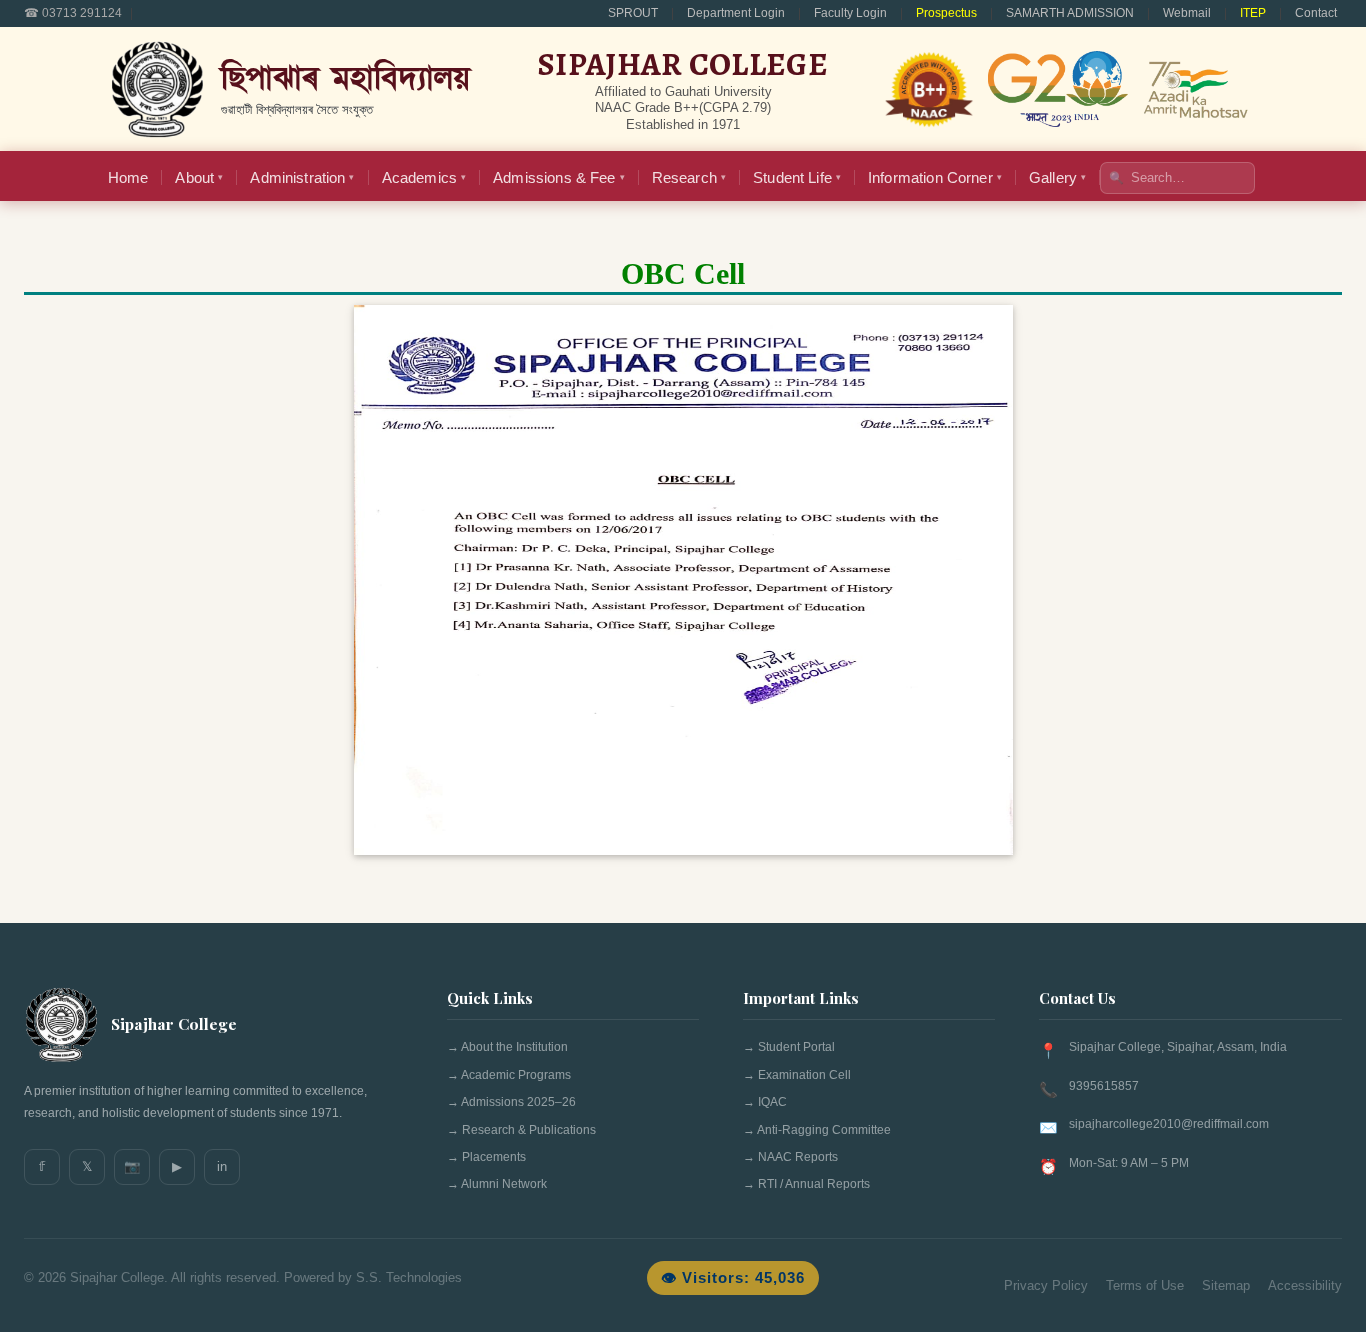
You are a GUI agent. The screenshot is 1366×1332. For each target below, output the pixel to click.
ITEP (1253, 13)
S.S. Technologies (409, 1277)
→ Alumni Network (497, 1184)
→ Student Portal (789, 1047)
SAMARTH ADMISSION (1070, 13)
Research (689, 177)
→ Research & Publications (521, 1130)
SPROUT (633, 13)
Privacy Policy (1046, 1285)
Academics (424, 177)
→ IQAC (765, 1102)
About (199, 177)
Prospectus (946, 13)
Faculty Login (850, 13)
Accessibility (1305, 1285)
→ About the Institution (507, 1047)
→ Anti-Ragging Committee (817, 1130)
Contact (1316, 13)
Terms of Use (1145, 1285)
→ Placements (486, 1157)
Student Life (797, 177)
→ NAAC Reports (790, 1157)
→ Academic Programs (509, 1075)
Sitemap (1226, 1285)
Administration (302, 177)
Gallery (1057, 177)
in (222, 1166)
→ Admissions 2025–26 (511, 1102)
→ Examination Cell (797, 1075)
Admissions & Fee (559, 177)
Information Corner (935, 177)
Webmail (1187, 13)
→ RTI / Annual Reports (806, 1184)
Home (128, 177)
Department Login (736, 13)
